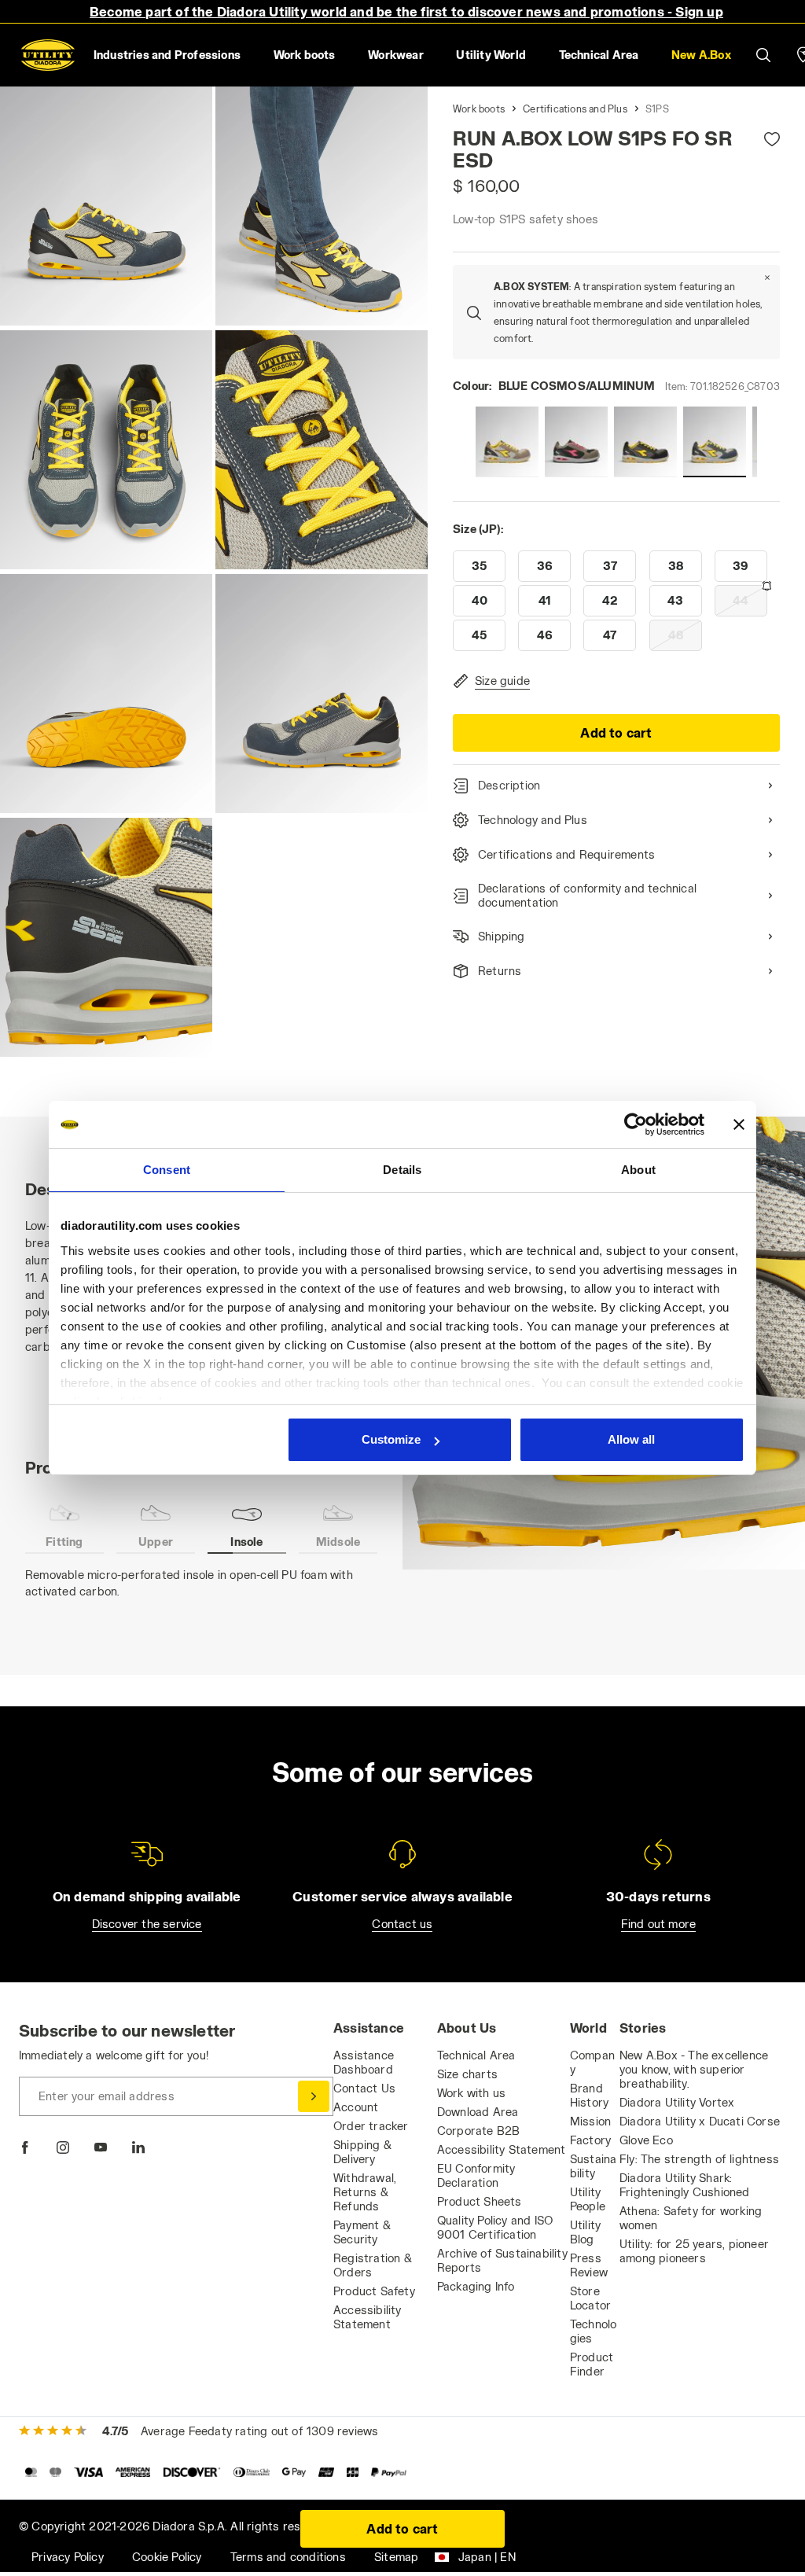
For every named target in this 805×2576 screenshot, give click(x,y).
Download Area (478, 2112)
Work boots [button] (305, 55)
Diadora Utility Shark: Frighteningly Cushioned (685, 2185)
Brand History (589, 2095)
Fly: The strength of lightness (699, 2159)
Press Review (589, 2265)
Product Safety (374, 2291)
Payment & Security (362, 2232)
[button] (701, 55)
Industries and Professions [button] (167, 55)
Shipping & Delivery (362, 2152)
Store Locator (590, 2298)
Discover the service (147, 1924)
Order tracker (371, 2126)
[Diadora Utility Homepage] (48, 55)
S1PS (657, 109)
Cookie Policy (167, 2557)
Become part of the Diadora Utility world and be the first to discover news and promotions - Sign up (406, 11)
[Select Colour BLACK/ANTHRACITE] (645, 442)
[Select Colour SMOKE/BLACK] (576, 442)
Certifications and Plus (575, 109)
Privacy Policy (68, 2557)
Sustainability (594, 2166)
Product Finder (592, 2364)
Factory (590, 2140)
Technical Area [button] (599, 55)
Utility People (588, 2199)
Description (509, 785)
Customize (391, 1439)
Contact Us (364, 2088)
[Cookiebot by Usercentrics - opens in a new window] (636, 1124)
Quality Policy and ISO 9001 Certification (495, 2227)
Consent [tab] (167, 1170)
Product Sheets (480, 2201)
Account (356, 2107)
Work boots (479, 109)
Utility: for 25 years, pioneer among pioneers (694, 2251)
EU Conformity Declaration (476, 2175)
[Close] (767, 278)
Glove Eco (646, 2140)
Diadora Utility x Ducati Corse (700, 2121)
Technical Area (476, 2055)
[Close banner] (739, 1124)
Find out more (659, 1924)
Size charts (467, 2074)
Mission (590, 2121)
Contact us (402, 1924)
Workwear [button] (396, 55)
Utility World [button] (491, 55)
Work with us (471, 2093)
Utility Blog (585, 2232)
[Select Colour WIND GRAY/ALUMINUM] (507, 442)
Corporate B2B (479, 2131)
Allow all (631, 1439)
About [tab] (638, 1170)
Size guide (502, 681)
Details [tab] (402, 1170)
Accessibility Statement (368, 2317)
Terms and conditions (288, 2557)
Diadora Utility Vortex (677, 2102)
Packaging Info (476, 2286)
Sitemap (396, 2557)
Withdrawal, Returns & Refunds (365, 2192)
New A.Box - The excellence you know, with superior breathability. (694, 2069)
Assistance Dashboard (364, 2062)
